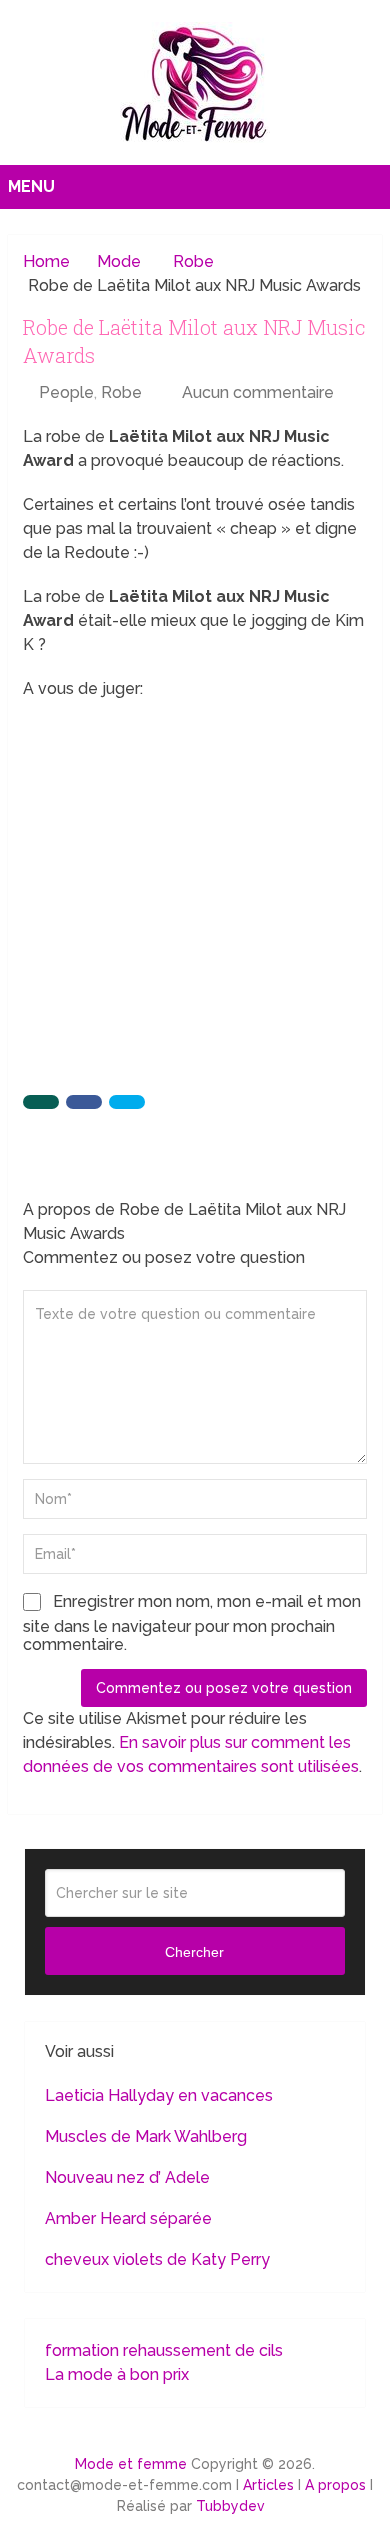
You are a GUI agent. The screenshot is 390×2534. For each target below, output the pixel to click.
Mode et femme (131, 2464)
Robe (121, 392)
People (66, 392)
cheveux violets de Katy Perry (157, 2259)
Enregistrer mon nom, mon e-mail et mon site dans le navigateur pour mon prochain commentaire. (192, 1623)
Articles (268, 2485)
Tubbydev (230, 2506)
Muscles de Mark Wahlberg (146, 2136)
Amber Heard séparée (128, 2218)
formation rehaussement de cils (164, 2350)
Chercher (194, 1952)
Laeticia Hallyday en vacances (159, 2095)
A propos (335, 2485)
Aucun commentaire (258, 392)
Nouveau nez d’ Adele (127, 2177)
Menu (31, 186)
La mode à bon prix (117, 2374)
